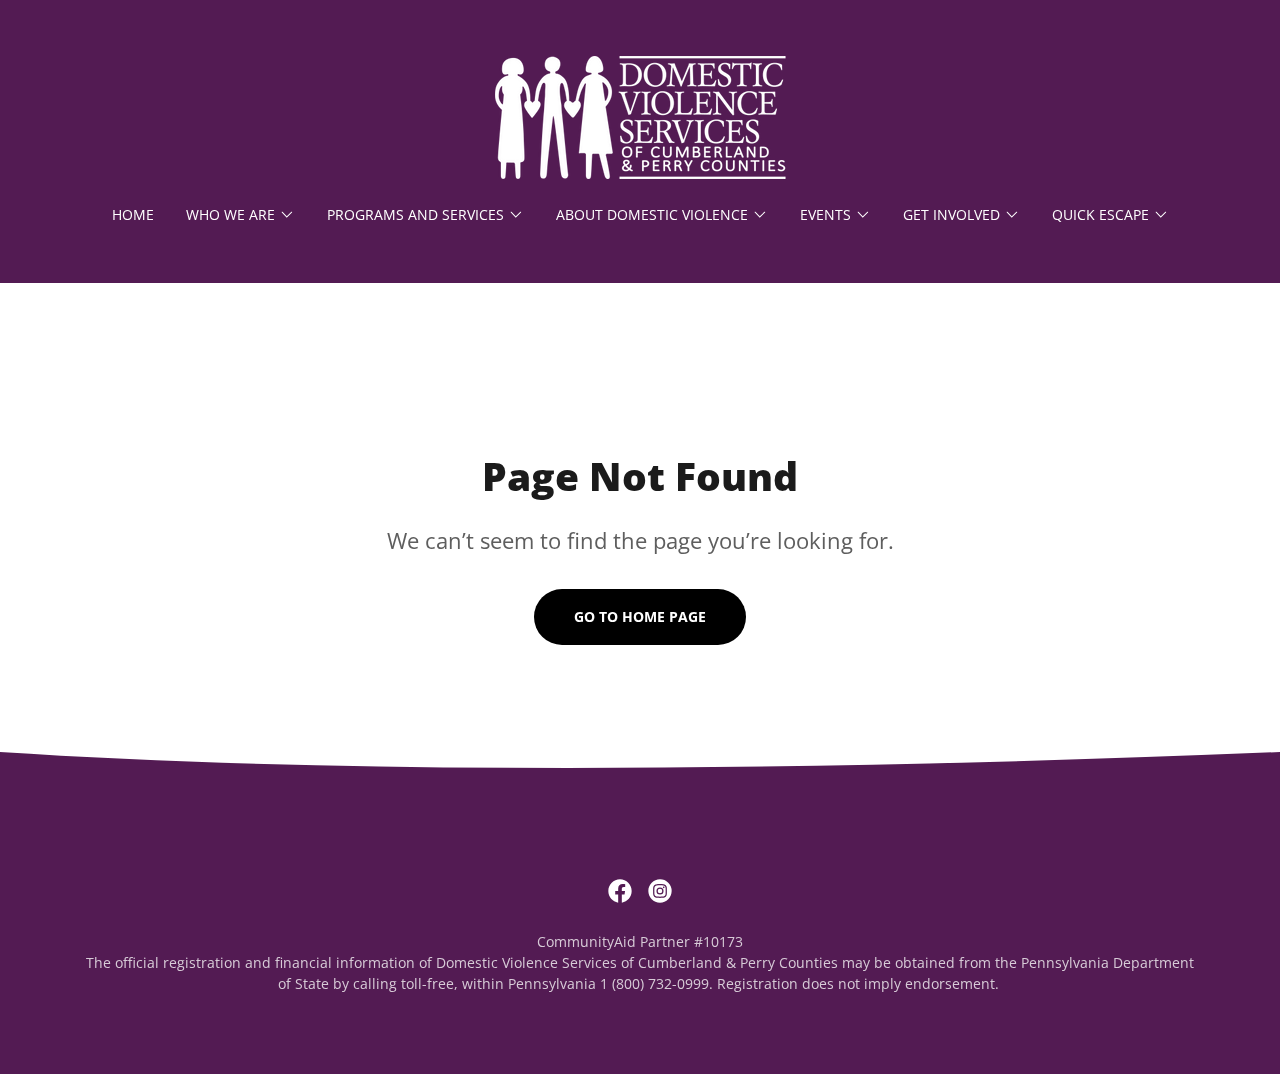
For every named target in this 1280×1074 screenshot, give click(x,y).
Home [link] (133, 214)
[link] (639, 116)
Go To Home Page (640, 616)
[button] (240, 215)
